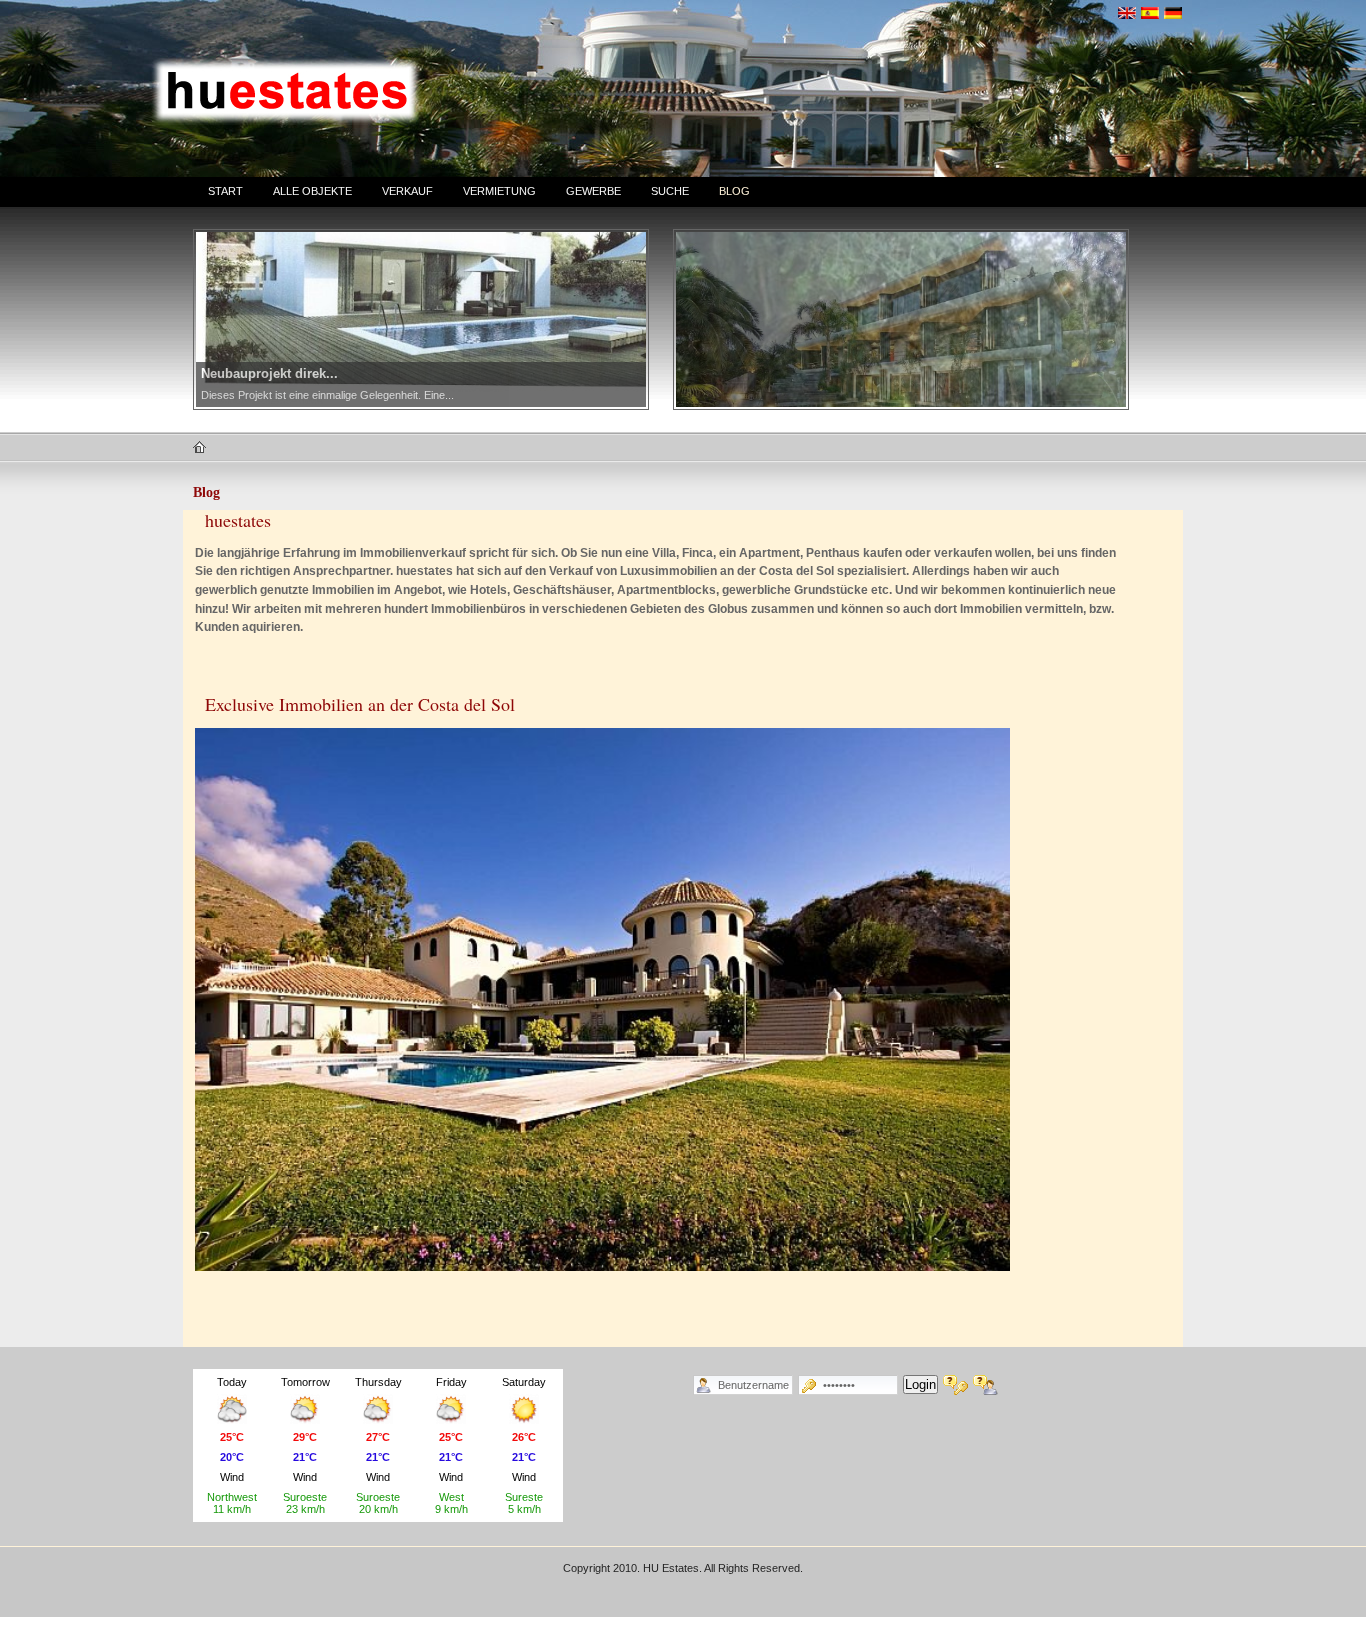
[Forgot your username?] (985, 1385)
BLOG (734, 191)
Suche (670, 191)
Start (225, 191)
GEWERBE (593, 191)
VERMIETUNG (499, 191)
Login (920, 1384)
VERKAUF (407, 191)
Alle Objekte (312, 191)
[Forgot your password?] (955, 1385)
